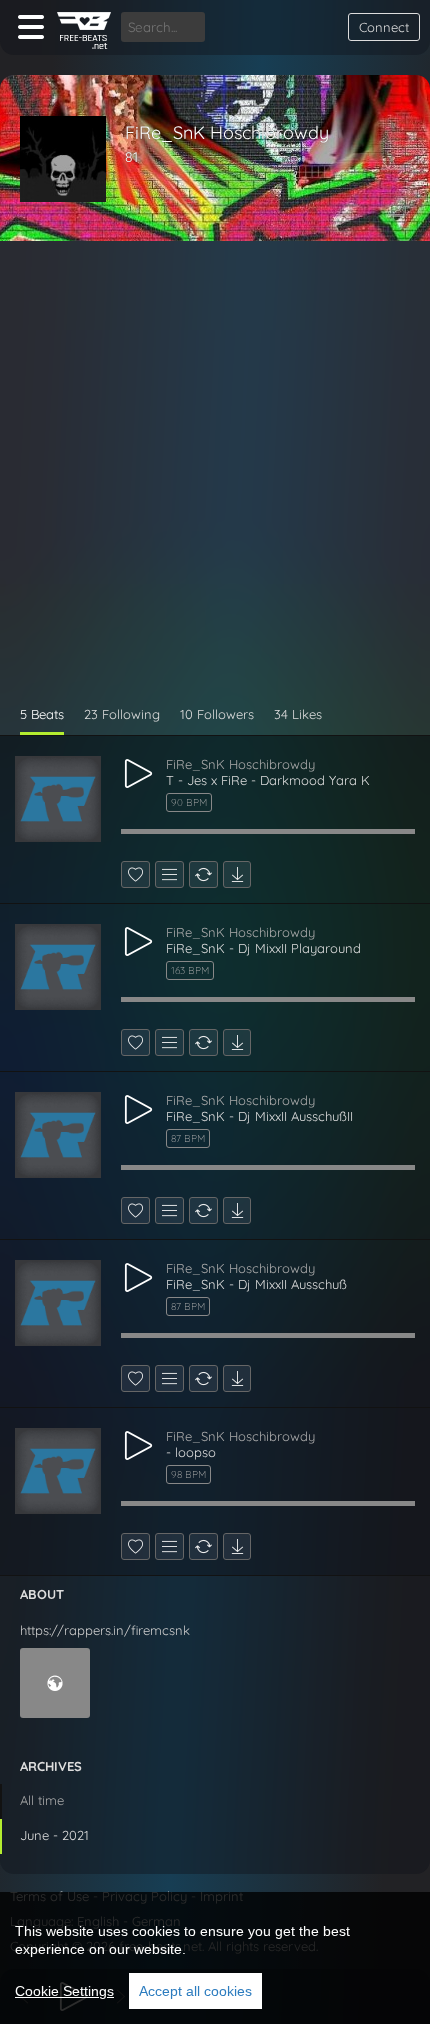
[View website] (55, 1683)
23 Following (122, 714)
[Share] (203, 874)
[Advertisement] (215, 481)
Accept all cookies (195, 1991)
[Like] (135, 874)
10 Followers (217, 714)
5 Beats (42, 714)
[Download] (237, 874)
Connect (384, 27)
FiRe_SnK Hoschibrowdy (227, 132)
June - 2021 (54, 1835)
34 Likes (298, 714)
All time (42, 1800)
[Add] (169, 874)
